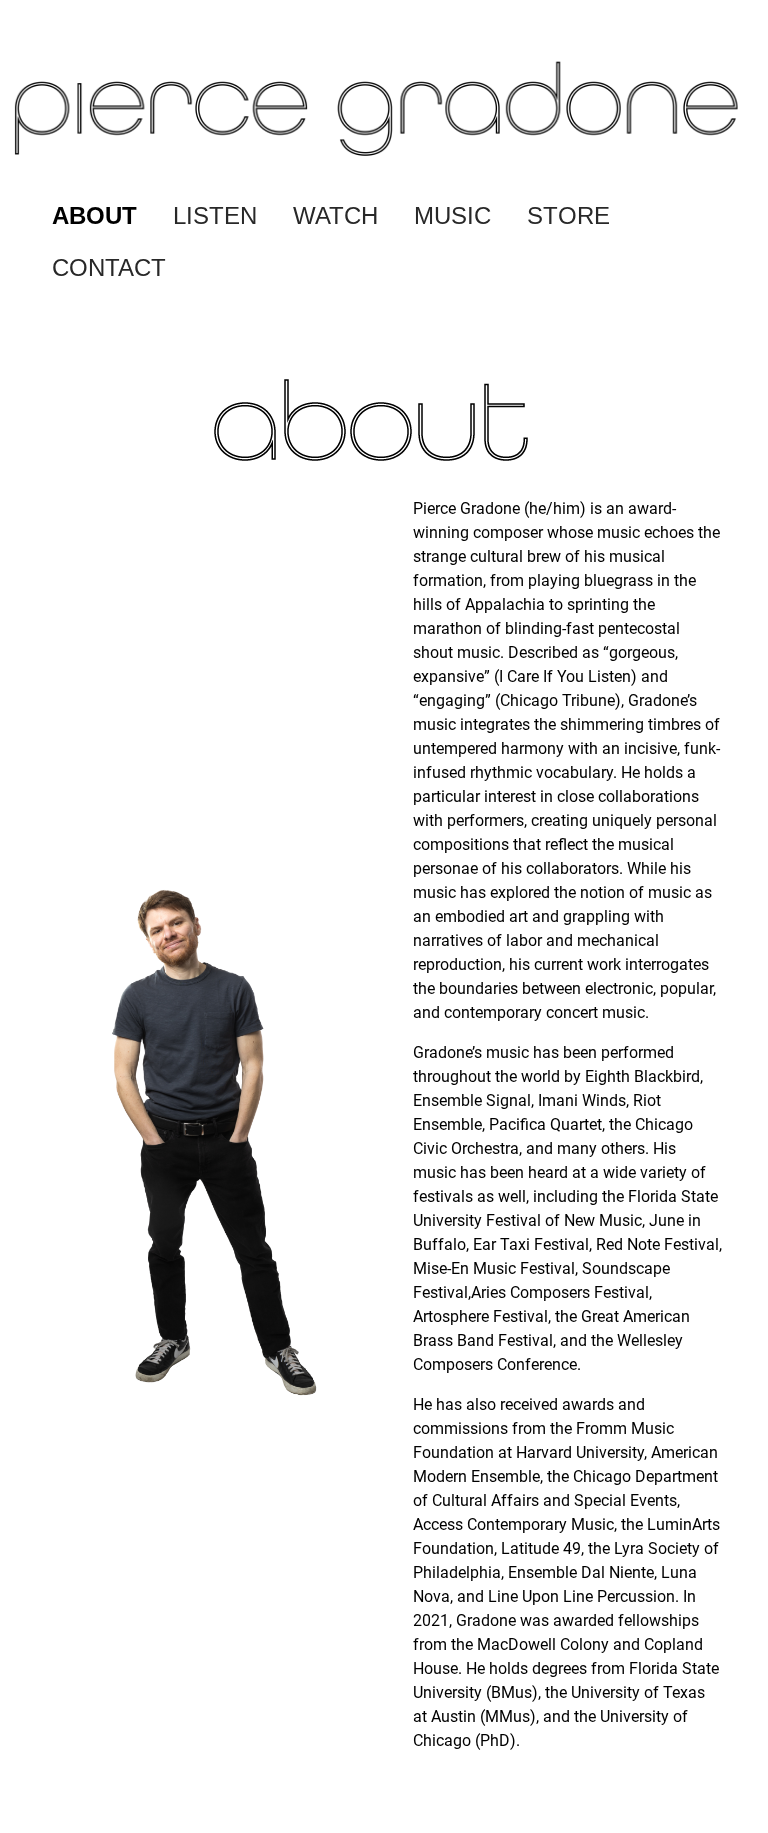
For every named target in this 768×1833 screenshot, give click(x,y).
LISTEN (215, 215)
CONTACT (109, 267)
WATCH (335, 215)
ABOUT (94, 215)
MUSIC (452, 215)
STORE (568, 215)
